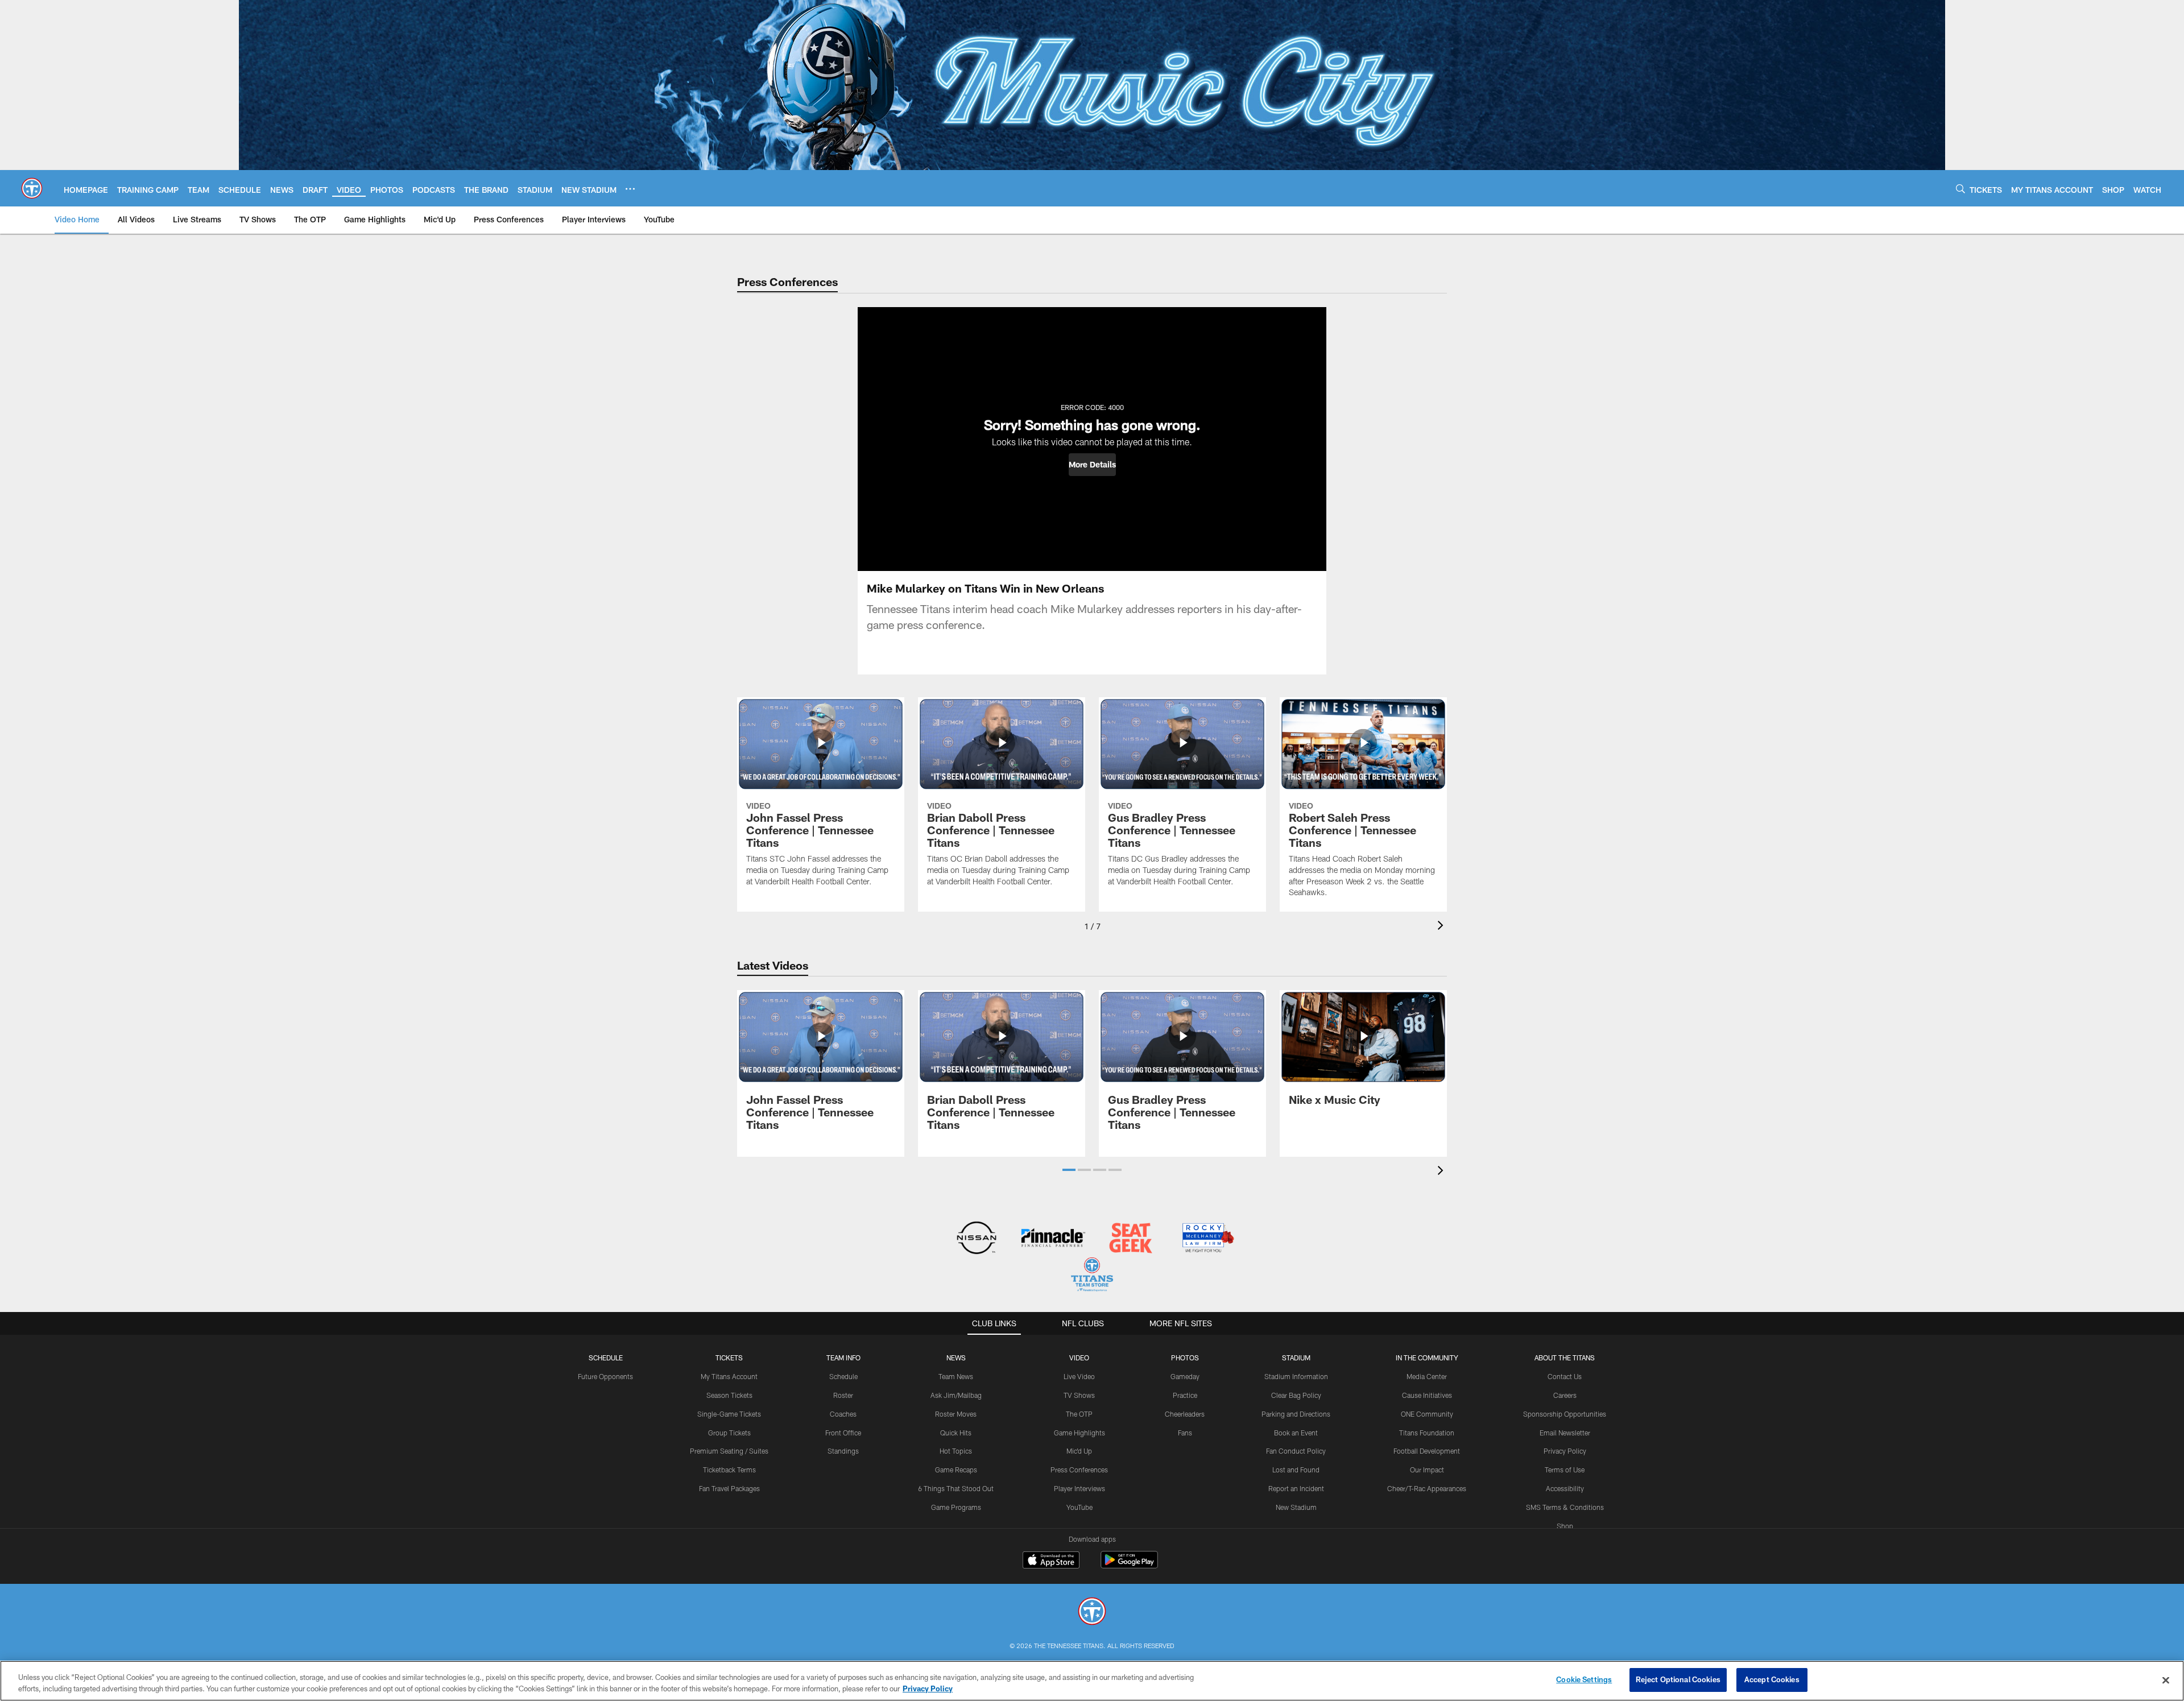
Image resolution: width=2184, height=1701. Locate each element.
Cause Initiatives (1427, 1395)
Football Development (1427, 1451)
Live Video (1079, 1376)
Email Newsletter (1565, 1433)
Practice (1185, 1395)
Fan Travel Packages (729, 1488)
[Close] (2166, 1680)
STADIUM (1296, 1358)
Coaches (843, 1414)
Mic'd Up (1079, 1451)
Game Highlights (1079, 1433)
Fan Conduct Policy (1296, 1451)
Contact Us (1565, 1376)
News (956, 1358)
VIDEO (1079, 1358)
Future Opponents (605, 1376)
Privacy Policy (1565, 1451)
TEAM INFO (843, 1358)
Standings (843, 1451)
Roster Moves (956, 1414)
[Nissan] (976, 1239)
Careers (1565, 1395)
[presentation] (1442, 927)
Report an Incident (1296, 1488)
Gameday (1185, 1376)
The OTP (1079, 1414)
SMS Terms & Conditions (1565, 1507)
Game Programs (956, 1507)
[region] (1092, 1681)
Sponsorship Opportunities (1565, 1414)
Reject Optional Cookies (1678, 1679)
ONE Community (1427, 1414)
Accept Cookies (1772, 1679)
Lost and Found (1296, 1470)
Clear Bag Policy (1296, 1395)
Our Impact (1427, 1470)
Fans (1185, 1433)
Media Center (1427, 1376)
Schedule (606, 1358)
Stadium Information (1296, 1376)
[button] (1092, 465)
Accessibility (1565, 1488)
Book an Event (1296, 1433)
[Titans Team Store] (1092, 1276)
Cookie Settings (1584, 1679)
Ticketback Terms (729, 1470)
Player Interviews (1079, 1488)
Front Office (843, 1433)
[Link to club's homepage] (32, 188)
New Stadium (1296, 1507)
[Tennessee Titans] (1092, 1613)
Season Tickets (729, 1395)
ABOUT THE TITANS (1565, 1358)
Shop (1565, 1526)
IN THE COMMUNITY (1427, 1358)
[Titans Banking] (1054, 1239)
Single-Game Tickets (729, 1414)
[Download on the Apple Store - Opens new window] (1051, 1561)
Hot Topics (956, 1451)
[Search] (1960, 189)
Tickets (729, 1358)
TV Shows (1079, 1395)
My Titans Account (729, 1376)
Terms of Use (1565, 1470)
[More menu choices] (630, 189)
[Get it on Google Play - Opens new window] (1129, 1565)
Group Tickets (729, 1433)
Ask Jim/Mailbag (956, 1395)
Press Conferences (1079, 1470)
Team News (956, 1376)
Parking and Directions (1296, 1414)
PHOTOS (1185, 1358)
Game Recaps (956, 1470)
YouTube (1079, 1507)
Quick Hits (956, 1433)
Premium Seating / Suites (729, 1451)
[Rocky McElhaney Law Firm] (1207, 1239)
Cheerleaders (1185, 1414)
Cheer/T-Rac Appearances (1427, 1488)
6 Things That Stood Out (956, 1488)
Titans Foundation (1427, 1433)
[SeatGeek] (1130, 1239)
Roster (843, 1395)
